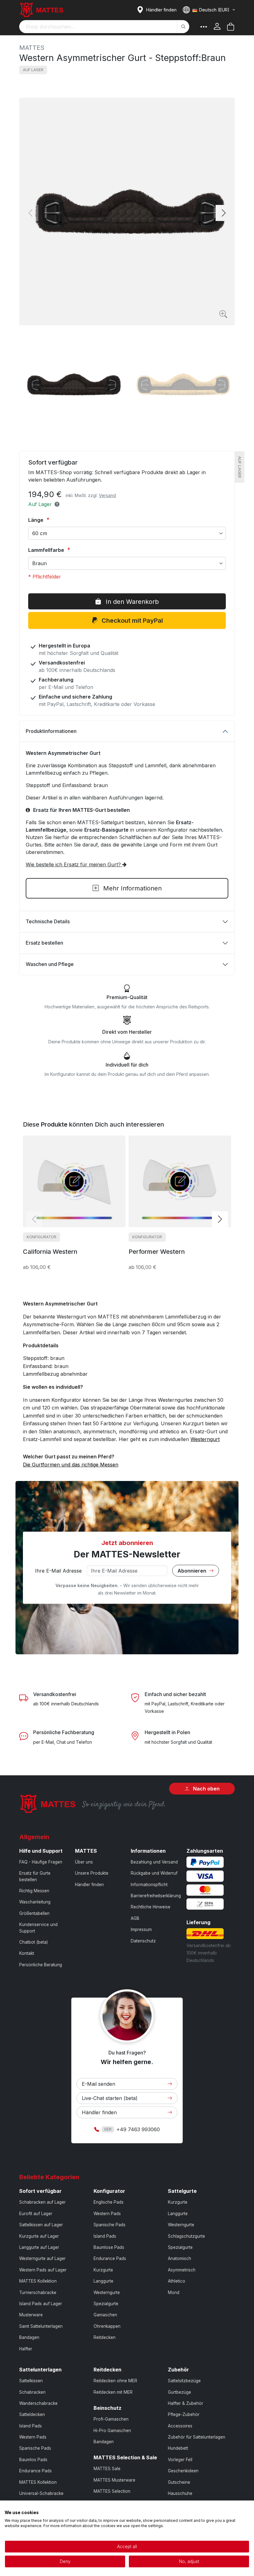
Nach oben (206, 1789)
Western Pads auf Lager (43, 2270)
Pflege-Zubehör (184, 2414)
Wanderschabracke (38, 2403)
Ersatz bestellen (44, 943)
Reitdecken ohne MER (115, 2381)
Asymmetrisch (182, 2270)
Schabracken (32, 2392)
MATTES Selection (112, 2491)
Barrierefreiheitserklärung (156, 1896)
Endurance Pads (110, 2258)
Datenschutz (143, 1941)
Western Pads (107, 2214)
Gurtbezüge (180, 2392)
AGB (135, 1918)
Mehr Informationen (131, 888)
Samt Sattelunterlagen (41, 2326)
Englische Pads (109, 2202)
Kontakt (27, 1953)
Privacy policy (237, 2508)
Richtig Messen (34, 1891)
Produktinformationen (51, 731)
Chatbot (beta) (33, 1942)
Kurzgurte (103, 2270)
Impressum (141, 1929)
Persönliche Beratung (41, 1965)
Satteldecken (32, 2414)
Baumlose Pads (109, 2247)
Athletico (177, 2281)
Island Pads (105, 2236)
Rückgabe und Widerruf (154, 1873)
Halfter (26, 2349)
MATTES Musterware (114, 2480)
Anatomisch (180, 2258)
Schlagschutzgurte (186, 2236)
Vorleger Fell (180, 2460)
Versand (107, 495)
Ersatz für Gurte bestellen (35, 1876)
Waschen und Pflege (50, 964)
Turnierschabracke (38, 2292)
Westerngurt (205, 1439)
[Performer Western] (180, 1181)
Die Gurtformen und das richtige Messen (71, 1465)
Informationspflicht (149, 1885)
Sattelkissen (31, 2381)
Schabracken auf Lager (42, 2202)
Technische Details (48, 921)
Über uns (84, 1862)
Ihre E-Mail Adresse (58, 1570)
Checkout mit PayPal (131, 621)
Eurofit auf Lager (36, 2214)
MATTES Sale (107, 2469)
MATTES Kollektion (38, 2281)
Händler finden (89, 1885)
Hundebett (178, 2448)
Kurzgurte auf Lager (39, 2236)
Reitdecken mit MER (113, 2392)
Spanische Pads (109, 2225)
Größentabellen (34, 1913)
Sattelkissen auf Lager (41, 2225)
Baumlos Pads (33, 2460)
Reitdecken (105, 2337)
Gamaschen (105, 2315)
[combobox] (104, 27)
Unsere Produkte (92, 1873)
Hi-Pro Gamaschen (112, 2431)
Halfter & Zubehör (186, 2403)
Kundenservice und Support (38, 1928)
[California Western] (74, 1181)
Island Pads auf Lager (41, 2304)
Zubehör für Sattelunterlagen (197, 2437)
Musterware (31, 2315)
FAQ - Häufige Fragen (41, 1862)
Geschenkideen (183, 2471)
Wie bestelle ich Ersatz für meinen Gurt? (74, 864)
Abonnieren (193, 1570)
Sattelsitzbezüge (184, 2381)
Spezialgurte (106, 2304)
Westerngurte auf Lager (42, 2258)
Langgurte (103, 2281)
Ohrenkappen (107, 2326)
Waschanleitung (35, 1902)
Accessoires (180, 2426)
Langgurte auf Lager (39, 2247)
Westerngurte (107, 2292)
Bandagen (29, 2337)
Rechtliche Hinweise (151, 1907)
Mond (174, 2292)
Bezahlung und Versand (154, 1862)
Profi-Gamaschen (111, 2419)
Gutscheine (179, 2482)
